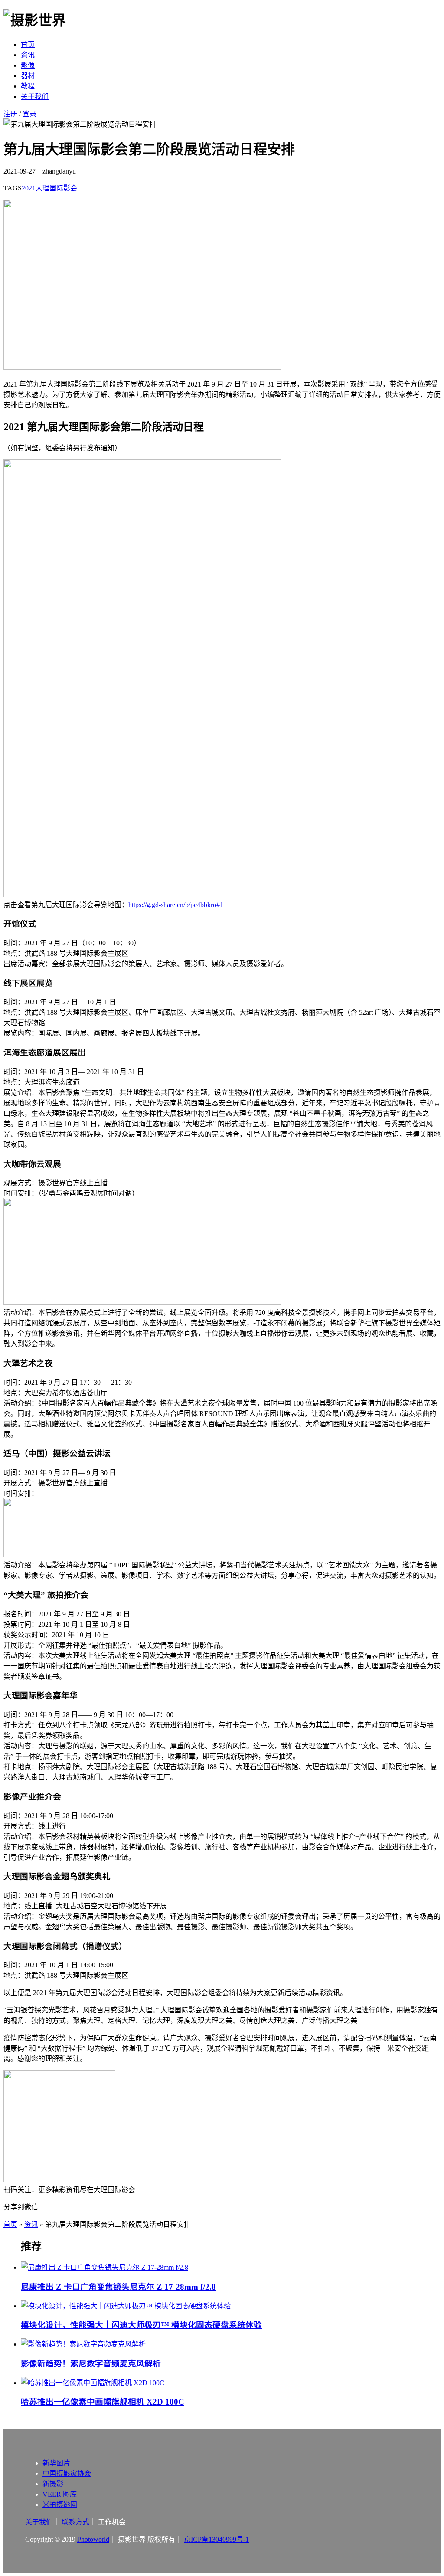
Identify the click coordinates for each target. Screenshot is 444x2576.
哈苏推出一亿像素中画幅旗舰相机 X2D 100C (103, 2402)
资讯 (28, 55)
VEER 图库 (60, 2494)
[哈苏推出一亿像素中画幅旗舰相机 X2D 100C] (231, 2382)
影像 (28, 65)
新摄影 (53, 2484)
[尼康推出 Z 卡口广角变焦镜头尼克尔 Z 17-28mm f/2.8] (231, 2267)
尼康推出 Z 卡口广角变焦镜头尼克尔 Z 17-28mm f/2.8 (118, 2287)
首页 (28, 44)
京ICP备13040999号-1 (216, 2539)
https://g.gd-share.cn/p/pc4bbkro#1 (176, 905)
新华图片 (56, 2463)
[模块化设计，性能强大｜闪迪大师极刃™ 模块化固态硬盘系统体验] (231, 2305)
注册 (10, 114)
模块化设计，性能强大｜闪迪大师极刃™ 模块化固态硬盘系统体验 (141, 2325)
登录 (29, 114)
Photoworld (93, 2539)
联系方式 (75, 2522)
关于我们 (35, 97)
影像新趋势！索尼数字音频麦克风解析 (91, 2364)
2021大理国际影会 (49, 188)
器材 (28, 76)
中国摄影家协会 (67, 2473)
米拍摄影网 (60, 2505)
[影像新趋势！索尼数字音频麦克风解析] (231, 2343)
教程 (28, 86)
